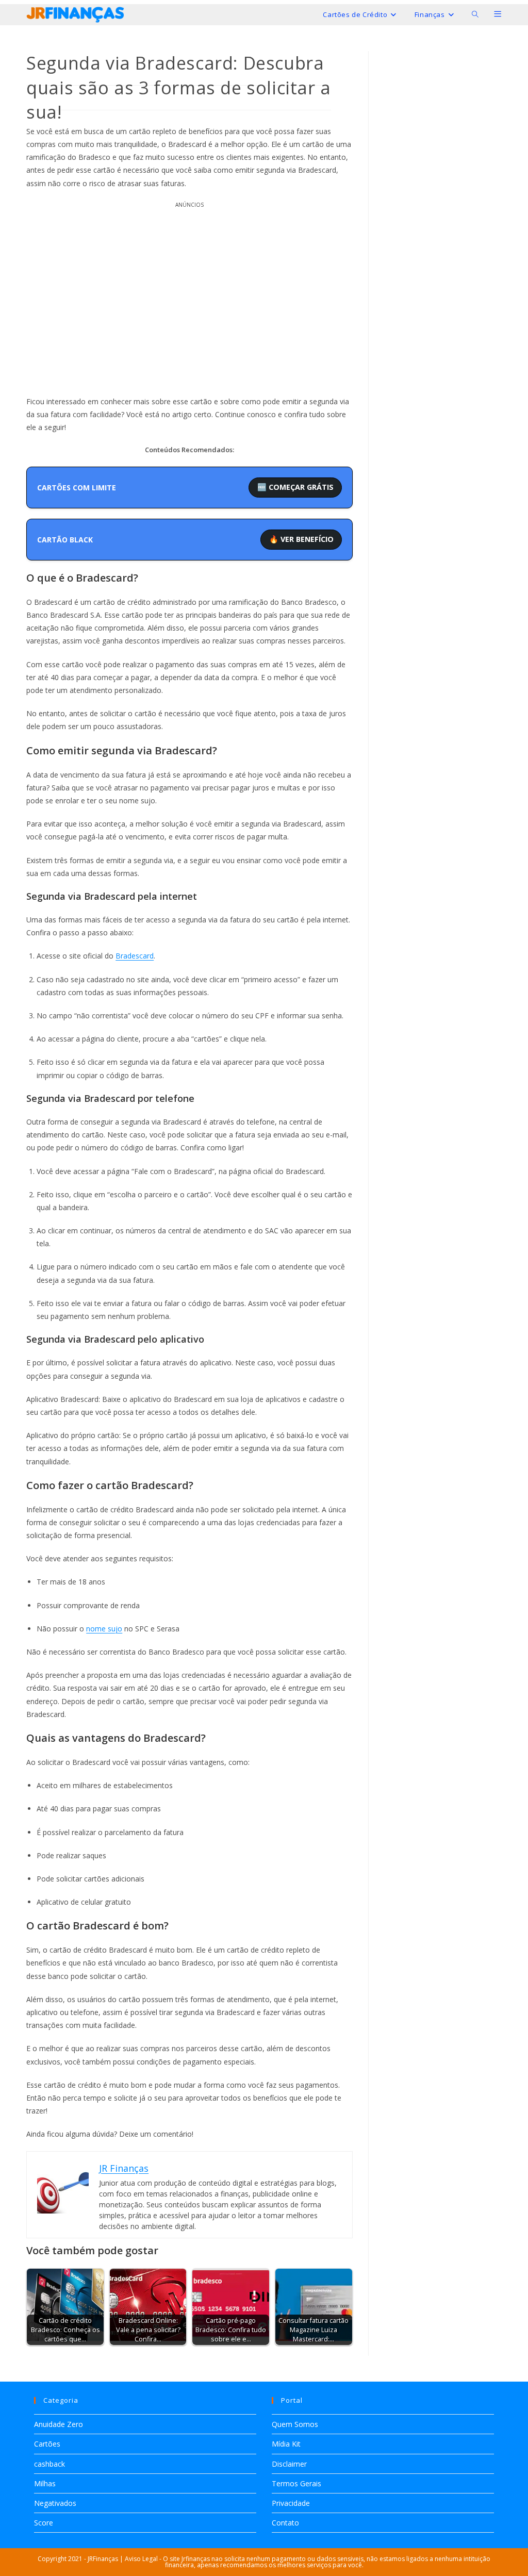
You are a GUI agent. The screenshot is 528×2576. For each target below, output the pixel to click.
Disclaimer (289, 2464)
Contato (285, 2523)
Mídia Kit (286, 2444)
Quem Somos (295, 2424)
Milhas (45, 2483)
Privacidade (291, 2503)
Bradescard (135, 956)
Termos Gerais (296, 2483)
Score (44, 2523)
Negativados (55, 2503)
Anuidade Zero (59, 2424)
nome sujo (104, 1629)
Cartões (47, 2444)
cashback (49, 2464)
